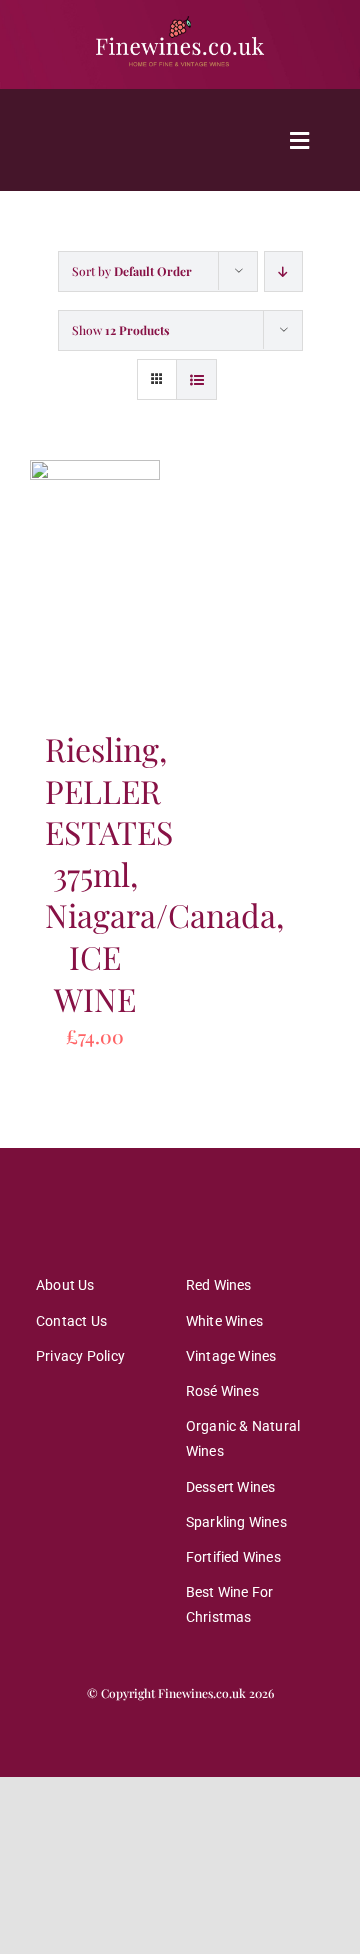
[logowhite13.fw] (179, 24)
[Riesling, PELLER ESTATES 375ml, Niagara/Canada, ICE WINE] (95, 477)
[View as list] (196, 379)
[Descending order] (283, 271)
